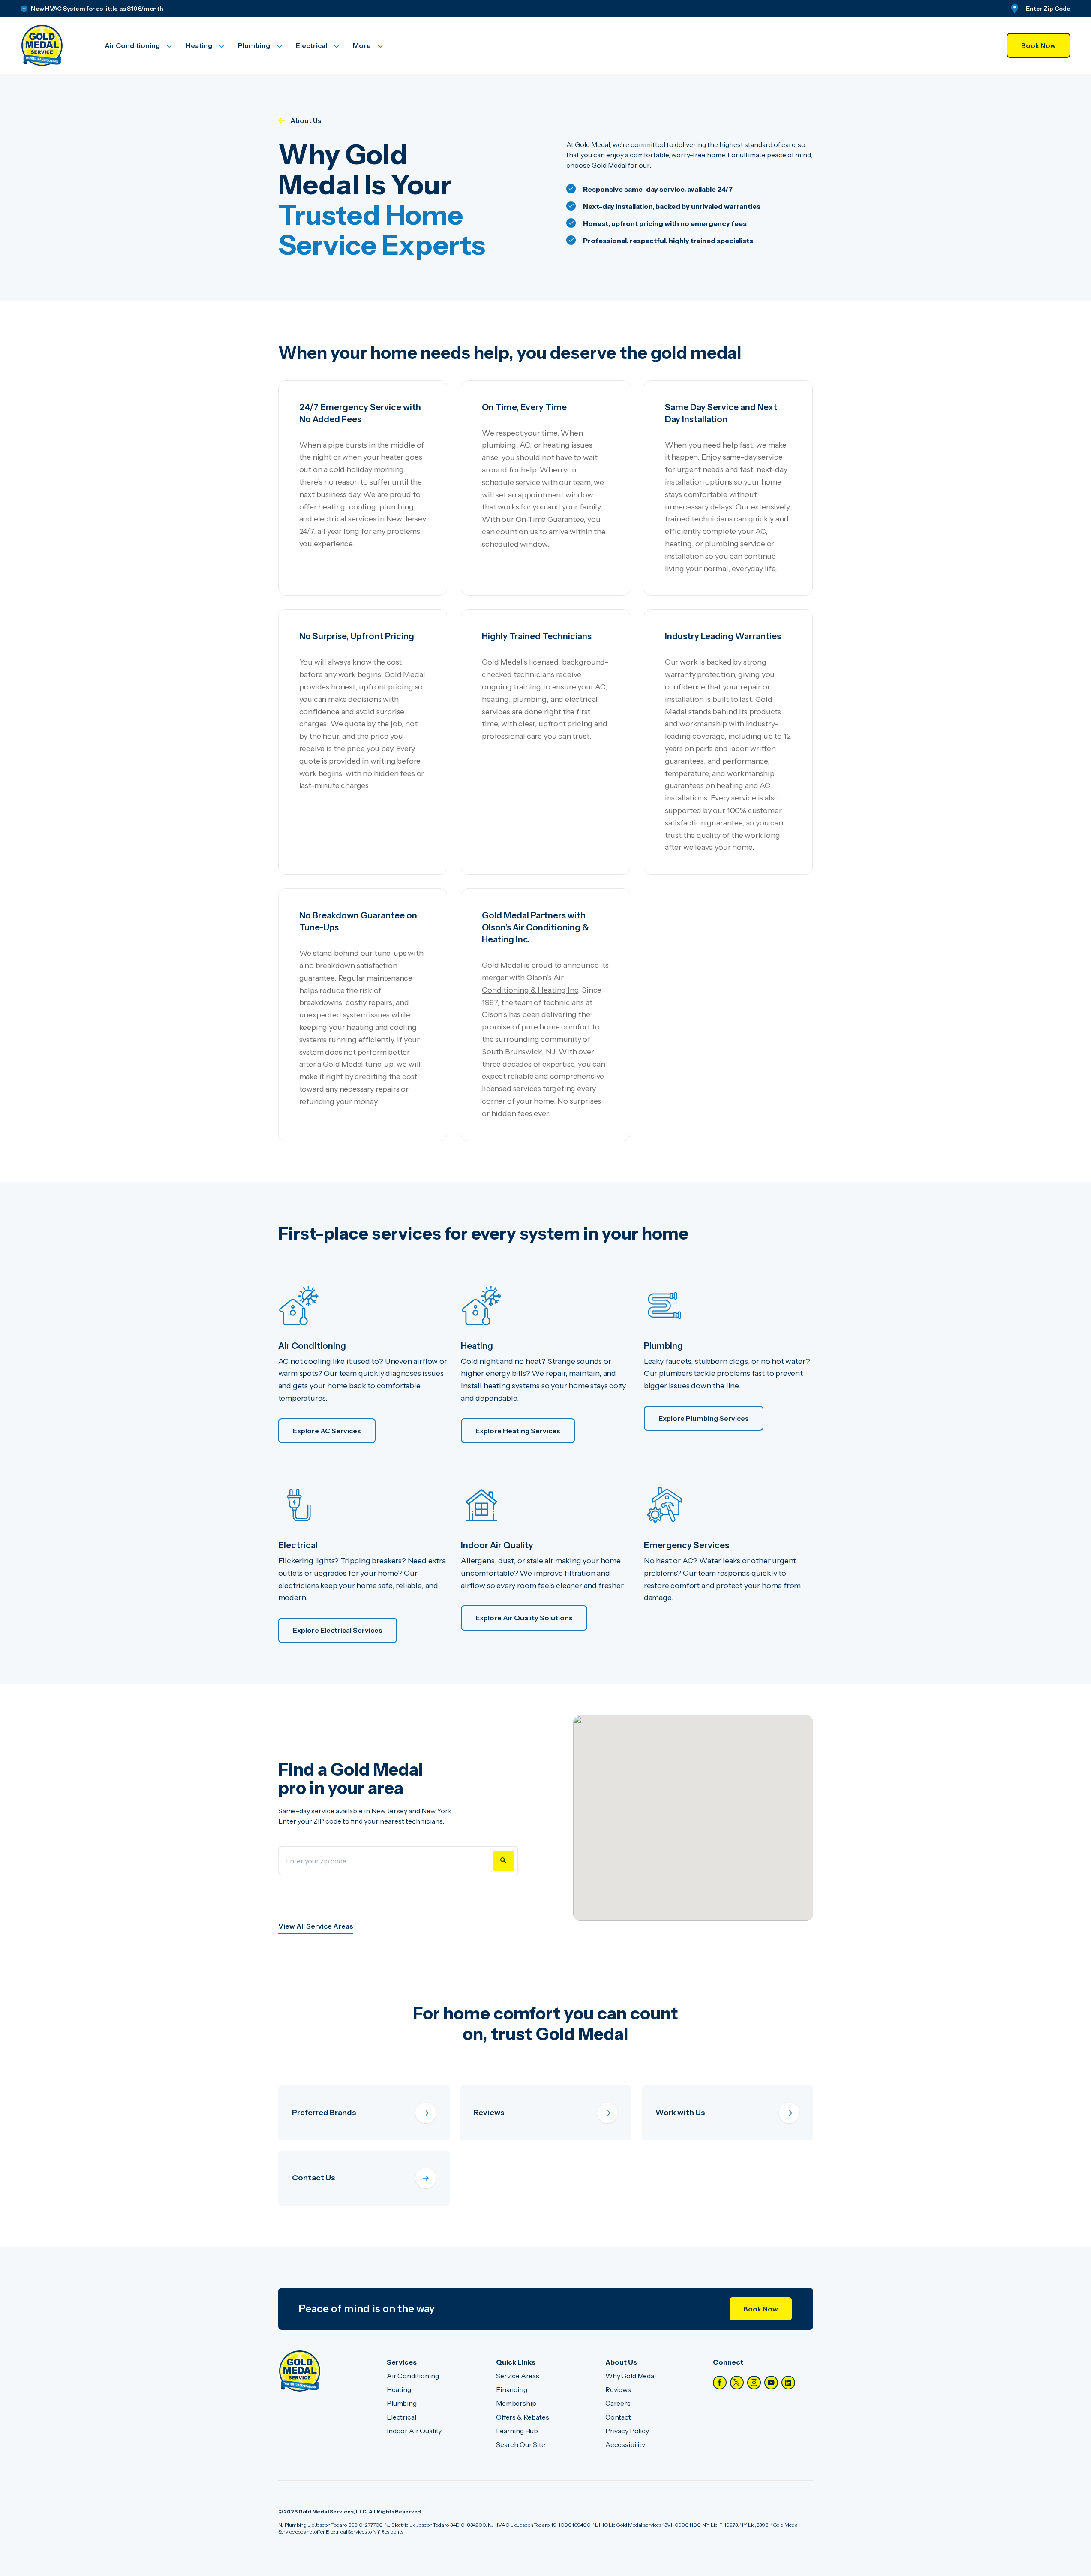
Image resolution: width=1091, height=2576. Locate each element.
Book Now (1038, 45)
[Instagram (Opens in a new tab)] (754, 2383)
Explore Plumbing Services (704, 1418)
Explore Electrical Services (338, 1630)
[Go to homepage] (52, 45)
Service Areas (518, 2376)
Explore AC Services (327, 1431)
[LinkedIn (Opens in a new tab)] (788, 2383)
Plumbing (402, 2403)
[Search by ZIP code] (504, 1861)
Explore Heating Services (518, 1431)
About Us (306, 120)
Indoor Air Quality (414, 2431)
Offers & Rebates (522, 2417)
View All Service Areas (316, 1926)
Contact (618, 2417)
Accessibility (625, 2444)
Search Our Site (521, 2444)
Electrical (401, 2417)
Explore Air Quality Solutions (524, 1618)
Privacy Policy (627, 2431)
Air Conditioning (413, 2376)
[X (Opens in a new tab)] (737, 2383)
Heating (399, 2389)
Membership (516, 2403)
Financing (512, 2389)
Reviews (618, 2389)
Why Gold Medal (631, 2376)
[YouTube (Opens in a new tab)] (771, 2383)
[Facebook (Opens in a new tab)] (720, 2383)
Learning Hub (517, 2431)
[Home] (300, 2371)
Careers (618, 2403)
